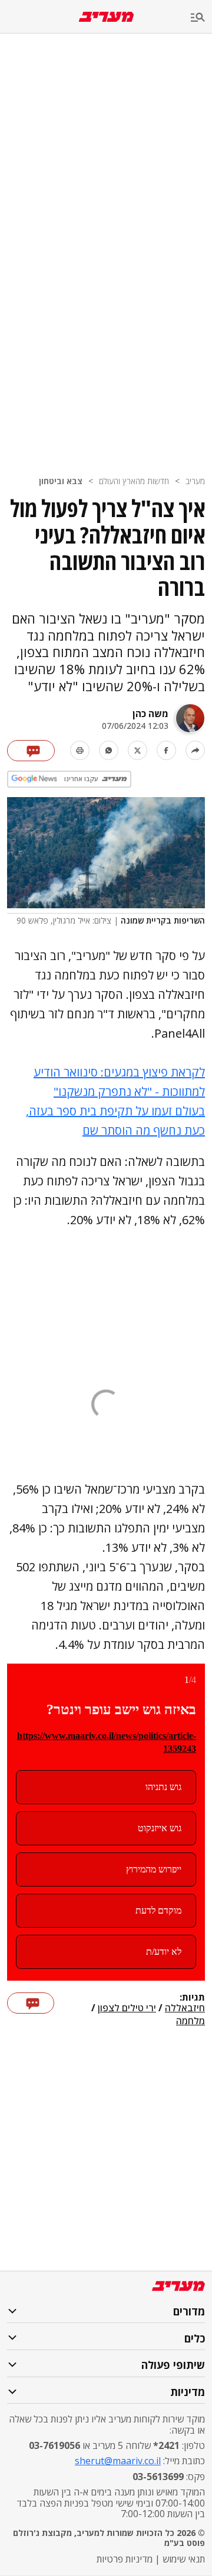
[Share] (195, 750)
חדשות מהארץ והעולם (134, 481)
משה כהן (150, 714)
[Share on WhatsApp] (109, 750)
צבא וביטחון (61, 481)
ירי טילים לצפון (127, 2008)
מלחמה (191, 2021)
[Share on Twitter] (138, 750)
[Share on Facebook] (166, 750)
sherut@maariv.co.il (118, 2461)
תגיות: (192, 1998)
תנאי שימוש (184, 2559)
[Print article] (80, 750)
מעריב (195, 481)
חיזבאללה (185, 2008)
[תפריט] (201, 18)
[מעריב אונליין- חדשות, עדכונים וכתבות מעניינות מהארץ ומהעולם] (106, 17)
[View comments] (31, 751)
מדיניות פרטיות (125, 2559)
